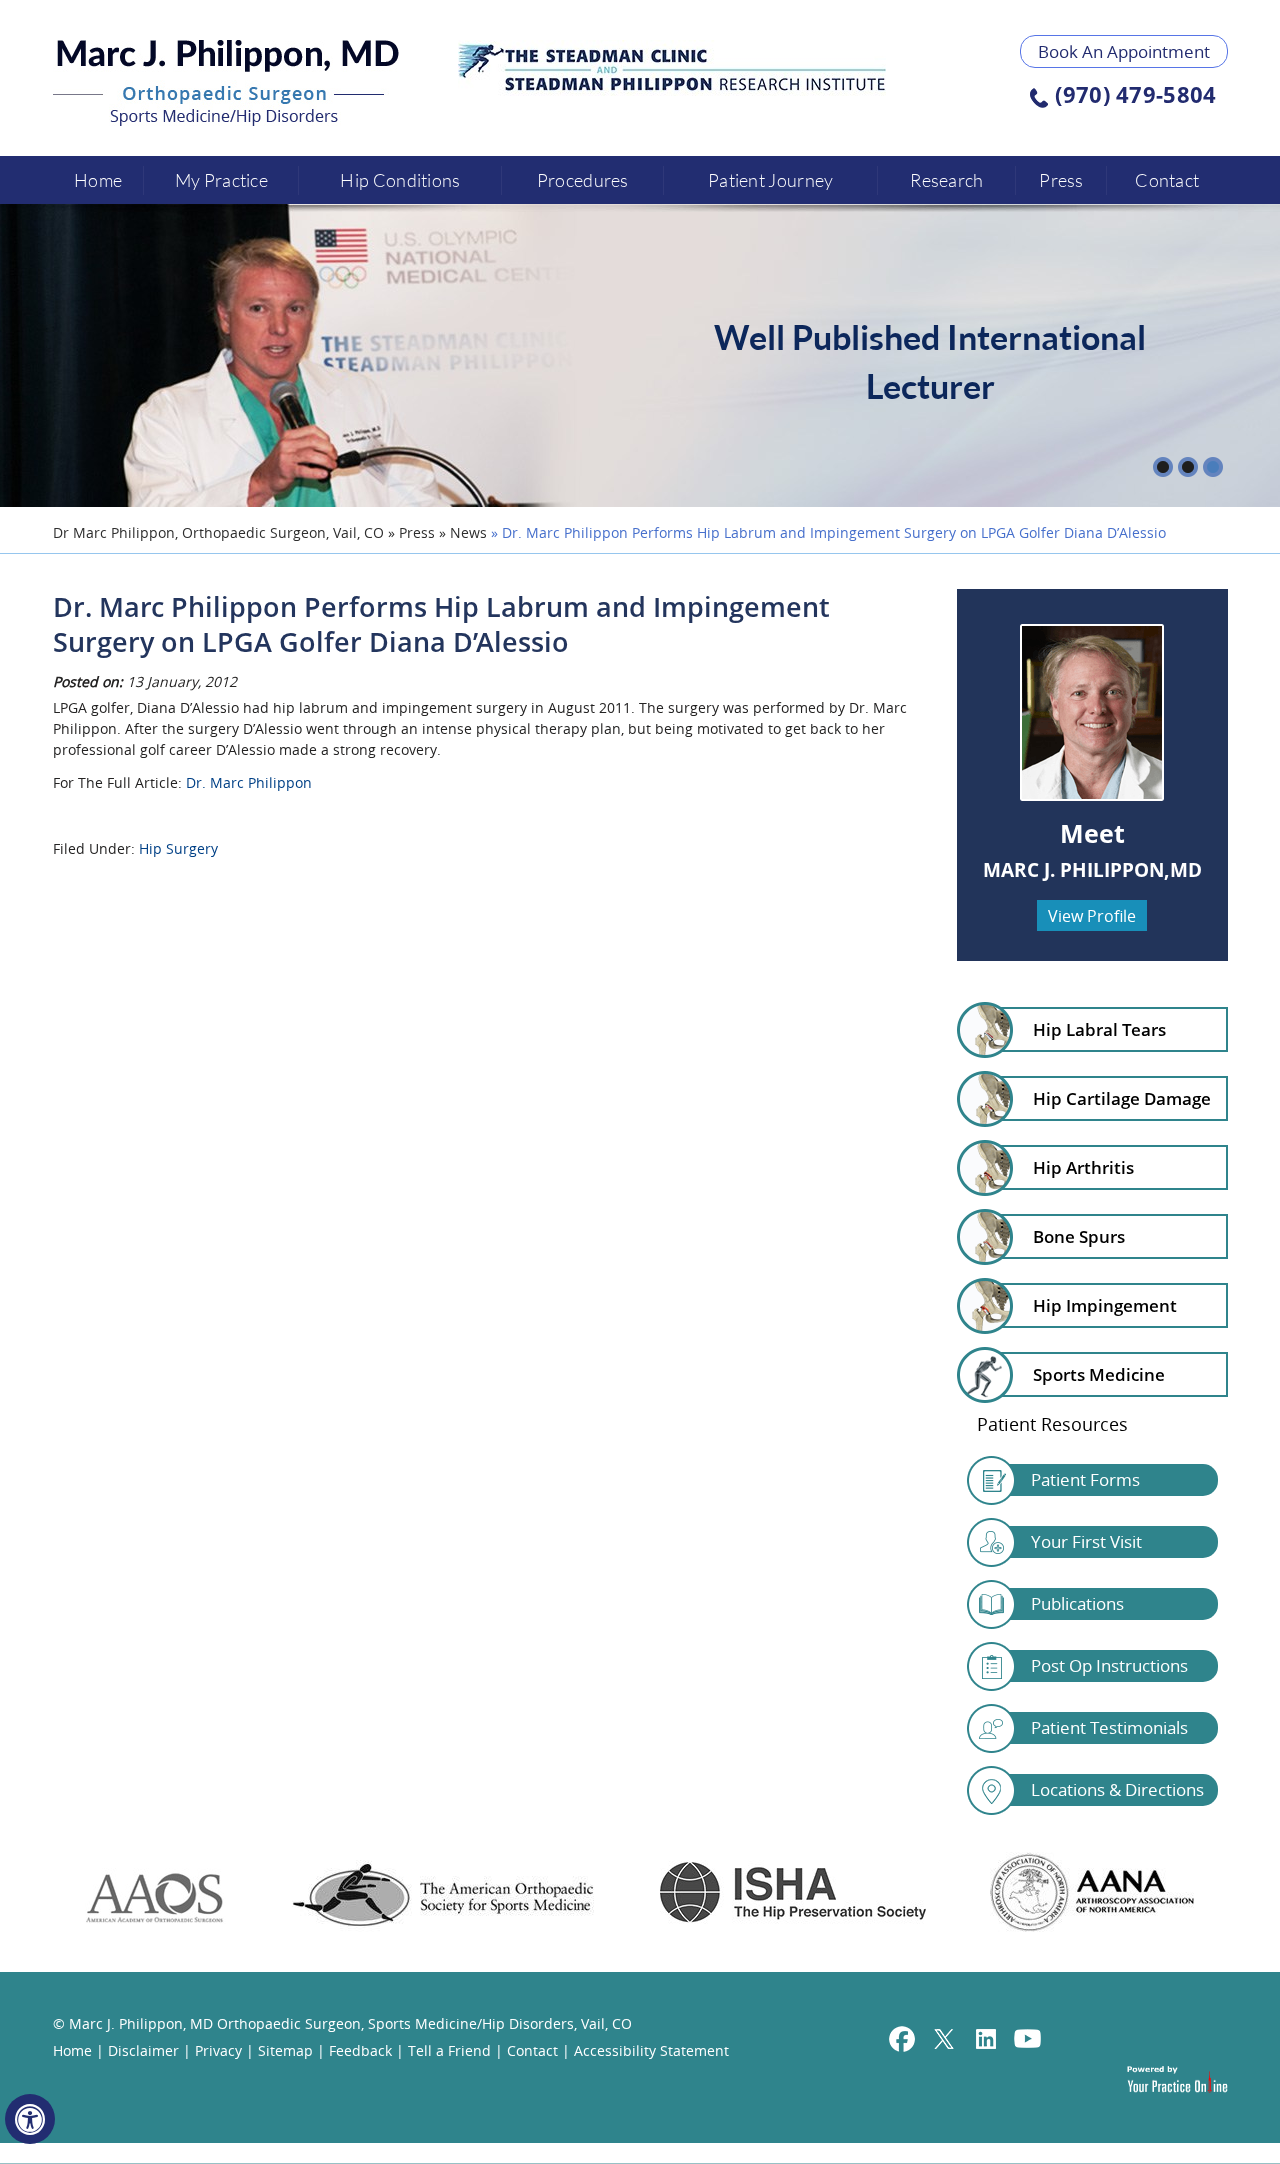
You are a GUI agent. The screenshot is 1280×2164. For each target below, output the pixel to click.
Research (946, 180)
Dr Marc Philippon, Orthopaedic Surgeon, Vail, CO (218, 532)
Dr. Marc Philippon (249, 782)
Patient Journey (771, 180)
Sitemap (285, 2050)
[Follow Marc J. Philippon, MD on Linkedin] (986, 2041)
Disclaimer (143, 2050)
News (468, 532)
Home (98, 180)
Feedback (360, 2050)
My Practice (221, 180)
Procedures (583, 180)
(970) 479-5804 (1135, 96)
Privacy (218, 2050)
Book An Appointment (1124, 51)
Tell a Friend (449, 2050)
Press (1061, 180)
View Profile (1092, 916)
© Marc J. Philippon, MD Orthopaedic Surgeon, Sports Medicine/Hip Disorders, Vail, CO (342, 2023)
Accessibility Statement (651, 2050)
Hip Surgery (178, 848)
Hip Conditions (400, 180)
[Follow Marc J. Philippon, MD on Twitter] (944, 2041)
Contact (1167, 180)
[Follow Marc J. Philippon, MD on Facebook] (902, 2041)
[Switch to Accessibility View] (30, 2119)
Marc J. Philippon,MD (1092, 870)
